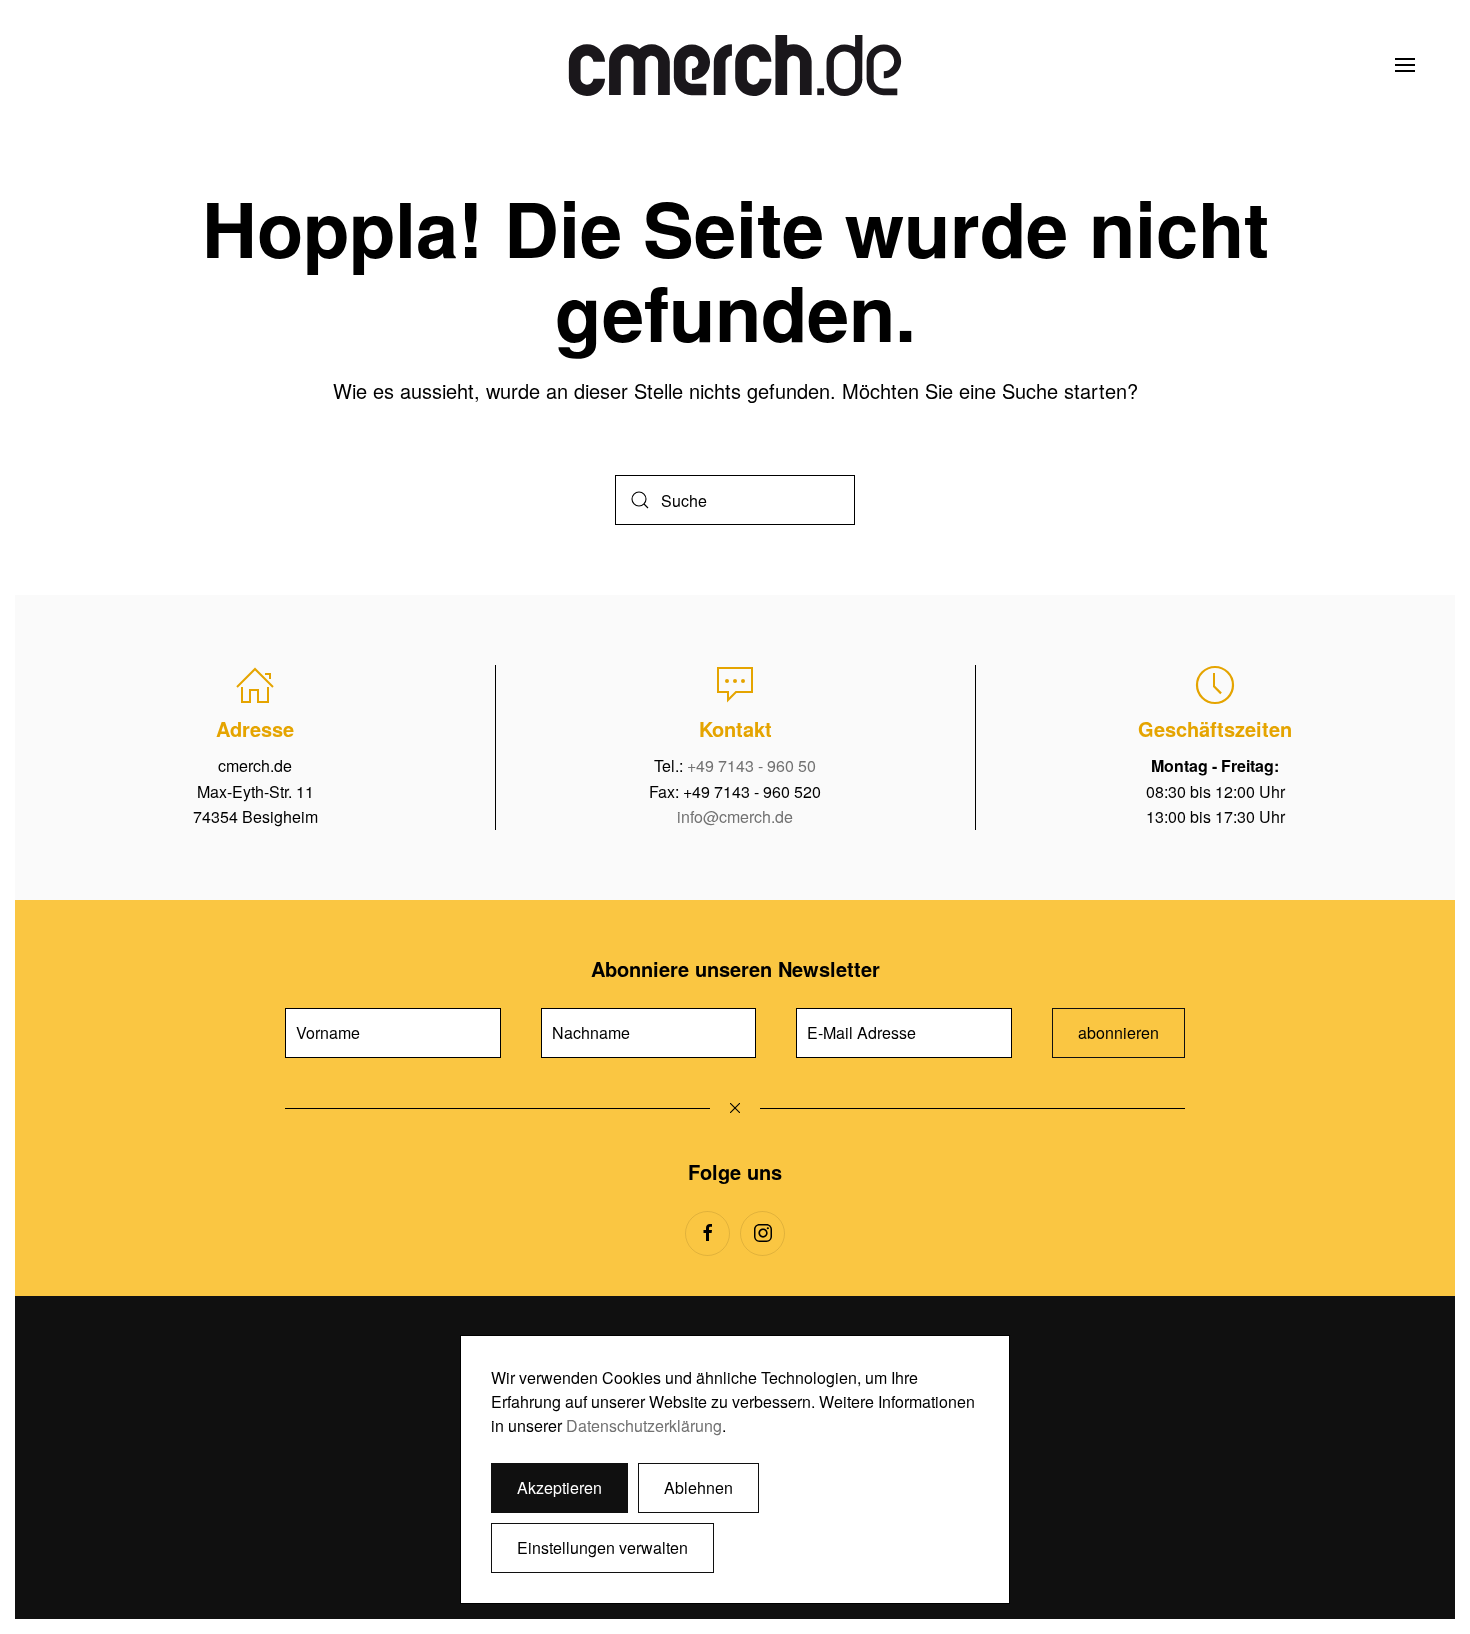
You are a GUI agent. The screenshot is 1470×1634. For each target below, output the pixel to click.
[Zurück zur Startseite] (735, 65)
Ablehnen (698, 1487)
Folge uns (735, 1171)
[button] (1405, 65)
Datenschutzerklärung (644, 1425)
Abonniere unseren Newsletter (735, 968)
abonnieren (1118, 1032)
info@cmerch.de (735, 816)
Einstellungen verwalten (602, 1547)
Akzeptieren (559, 1487)
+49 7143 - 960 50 (751, 765)
